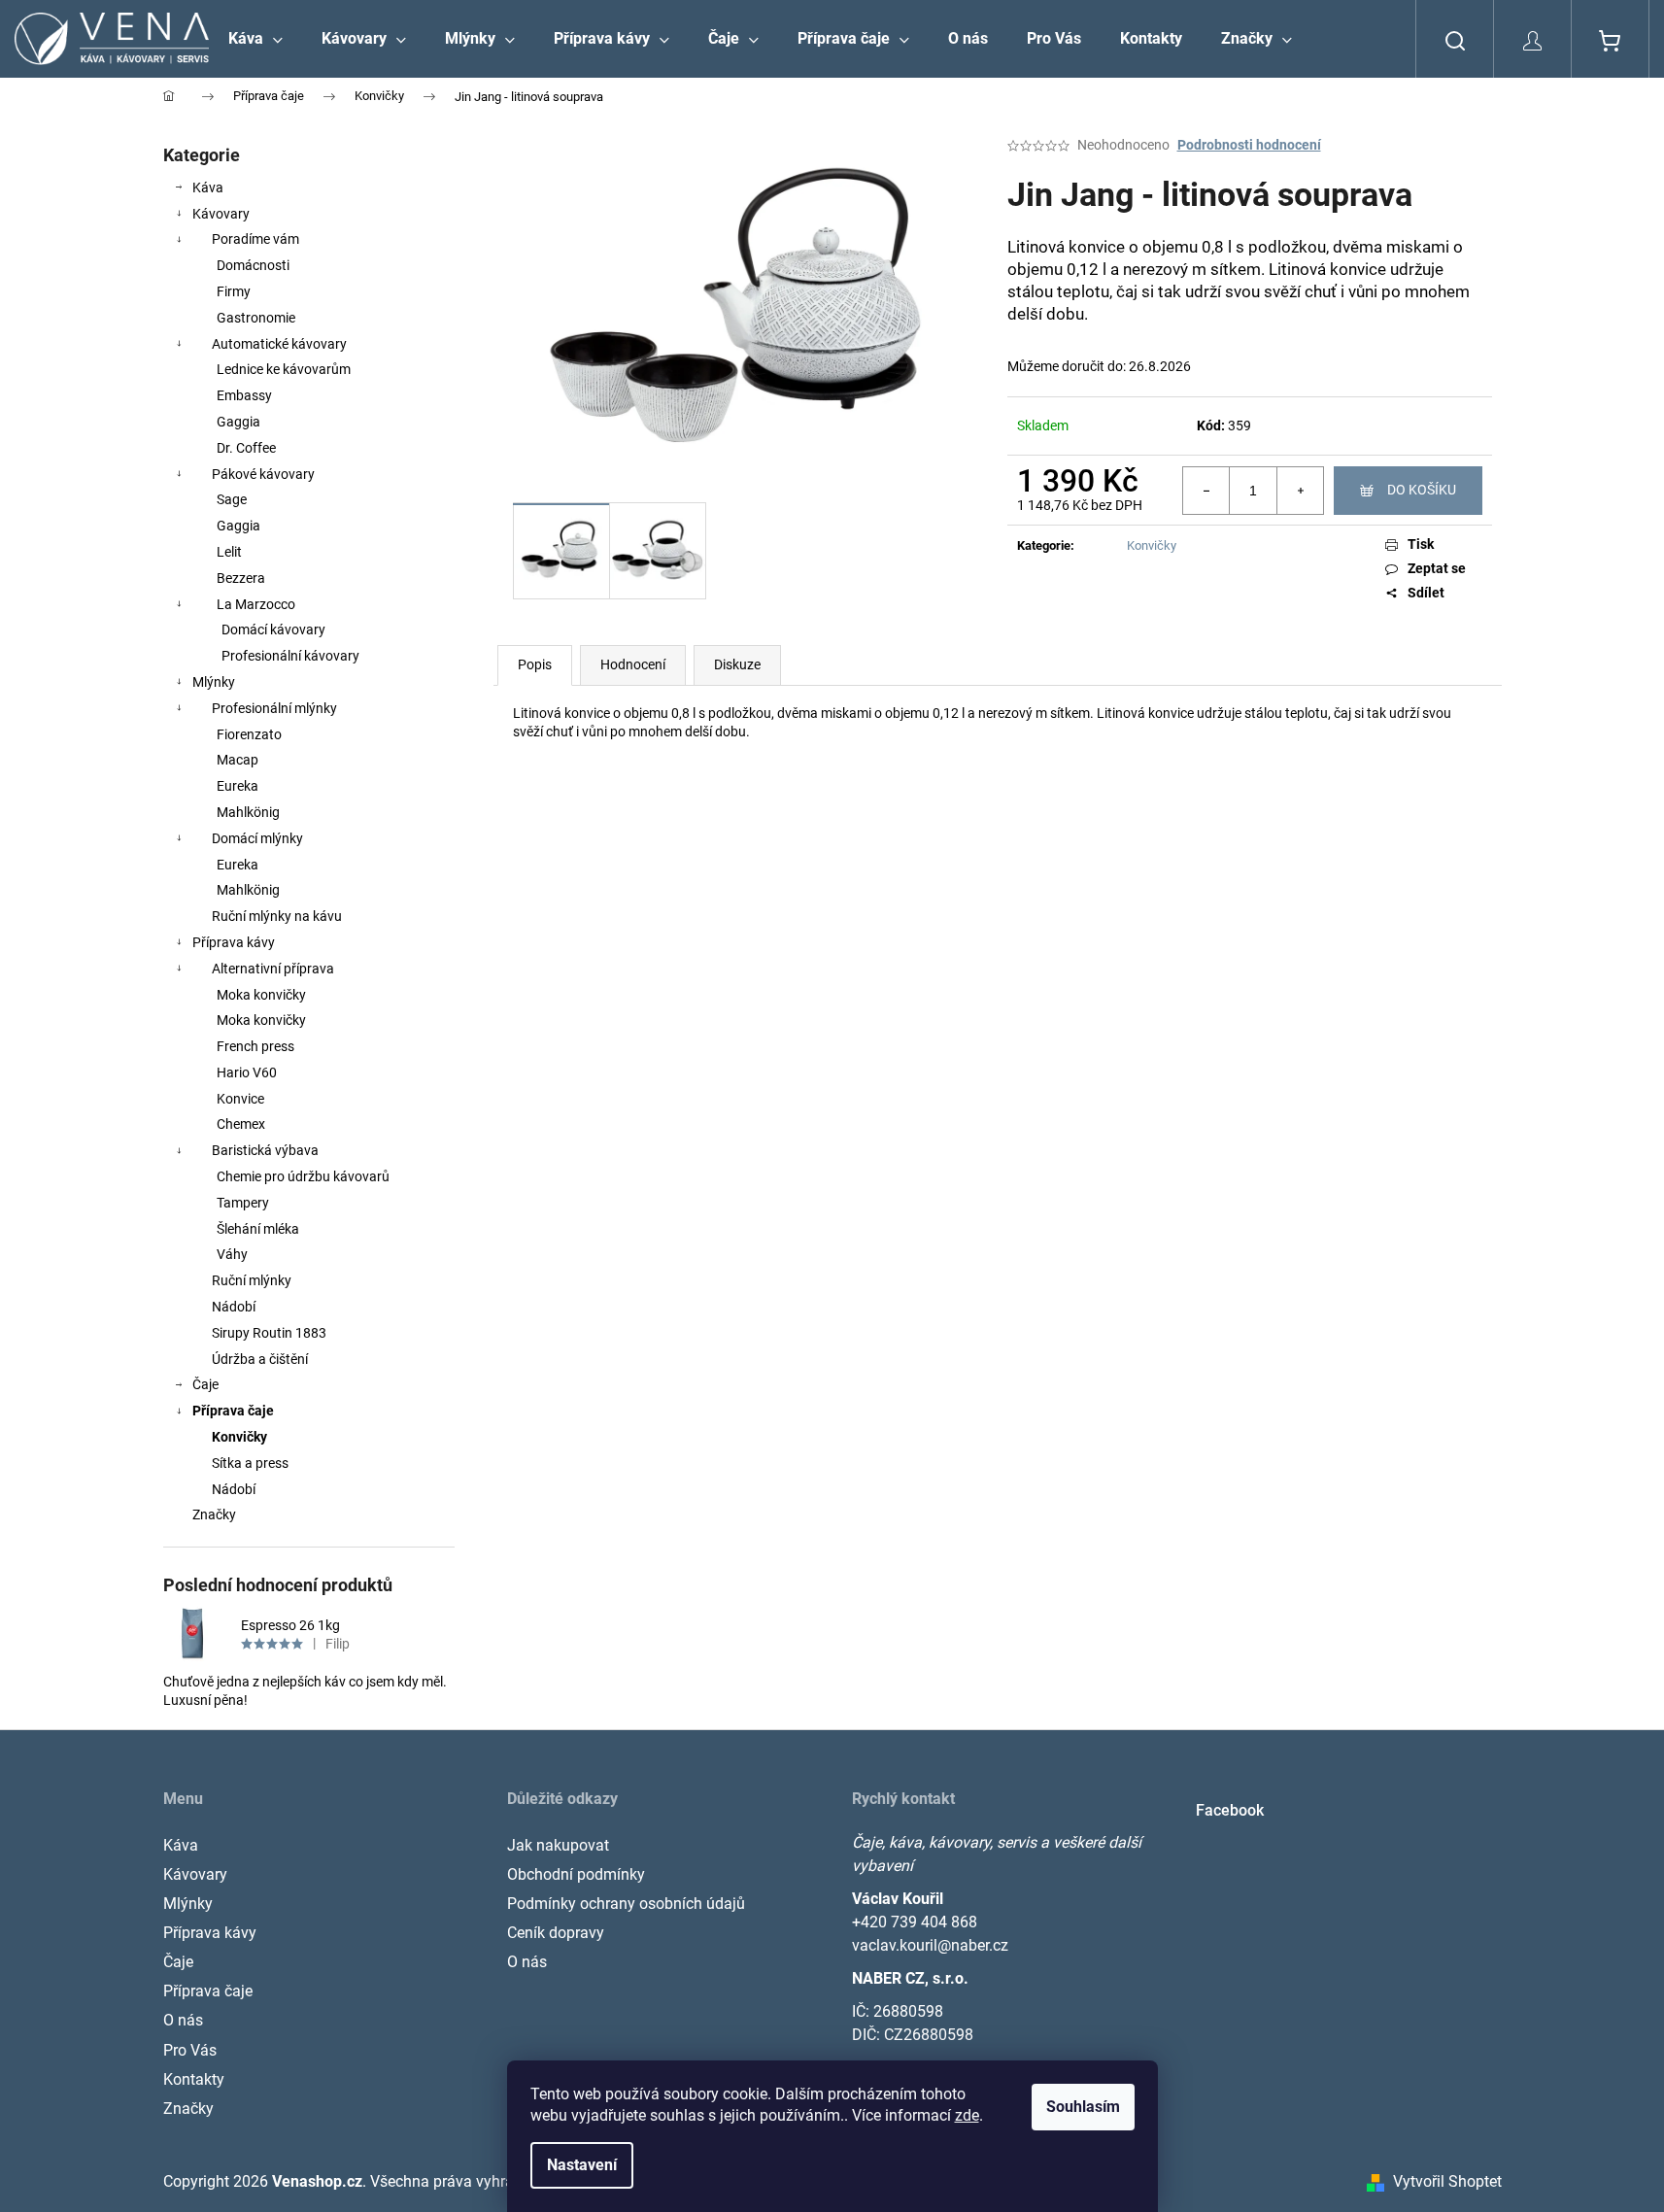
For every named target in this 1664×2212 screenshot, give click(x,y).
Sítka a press (250, 1463)
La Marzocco (256, 604)
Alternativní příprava (273, 969)
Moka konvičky (261, 995)
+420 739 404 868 (915, 1922)
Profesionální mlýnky (274, 708)
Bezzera (241, 578)
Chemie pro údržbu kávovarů (303, 1176)
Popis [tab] (535, 664)
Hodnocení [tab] (633, 664)
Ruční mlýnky (252, 1280)
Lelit (229, 552)
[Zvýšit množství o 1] (1300, 491)
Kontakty (194, 2079)
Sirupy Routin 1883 (269, 1333)
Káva (208, 187)
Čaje (205, 1384)
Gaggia (238, 422)
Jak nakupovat (558, 1845)
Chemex (241, 1124)
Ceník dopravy (556, 1933)
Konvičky (239, 1437)
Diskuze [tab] (737, 664)
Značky (214, 1514)
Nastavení (582, 2165)
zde (967, 2115)
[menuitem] (255, 39)
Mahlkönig (248, 812)
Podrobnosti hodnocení (1249, 145)
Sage (232, 499)
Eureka (238, 786)
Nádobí (234, 1307)
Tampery (243, 1203)
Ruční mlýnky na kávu (277, 916)
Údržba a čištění (260, 1359)
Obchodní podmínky (576, 1874)
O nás (183, 2020)
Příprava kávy (234, 942)
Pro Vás (190, 2050)
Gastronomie (256, 318)
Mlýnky (214, 682)
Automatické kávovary (279, 344)
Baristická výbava (265, 1150)
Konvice (240, 1099)
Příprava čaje (233, 1411)
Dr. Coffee (246, 448)
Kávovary (221, 214)
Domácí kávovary (273, 630)
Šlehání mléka (258, 1229)
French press (255, 1046)
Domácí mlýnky (257, 838)
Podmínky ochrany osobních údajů (626, 1904)
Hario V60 (247, 1072)
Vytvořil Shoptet (1447, 2181)
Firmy (234, 291)
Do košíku (1422, 490)
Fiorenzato (249, 734)
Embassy (244, 395)
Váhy (232, 1254)
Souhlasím (1083, 2107)
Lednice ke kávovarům (284, 369)
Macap (238, 760)
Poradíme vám (255, 239)
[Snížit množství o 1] (1206, 491)
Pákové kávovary (263, 474)
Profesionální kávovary (290, 656)
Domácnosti (253, 265)
